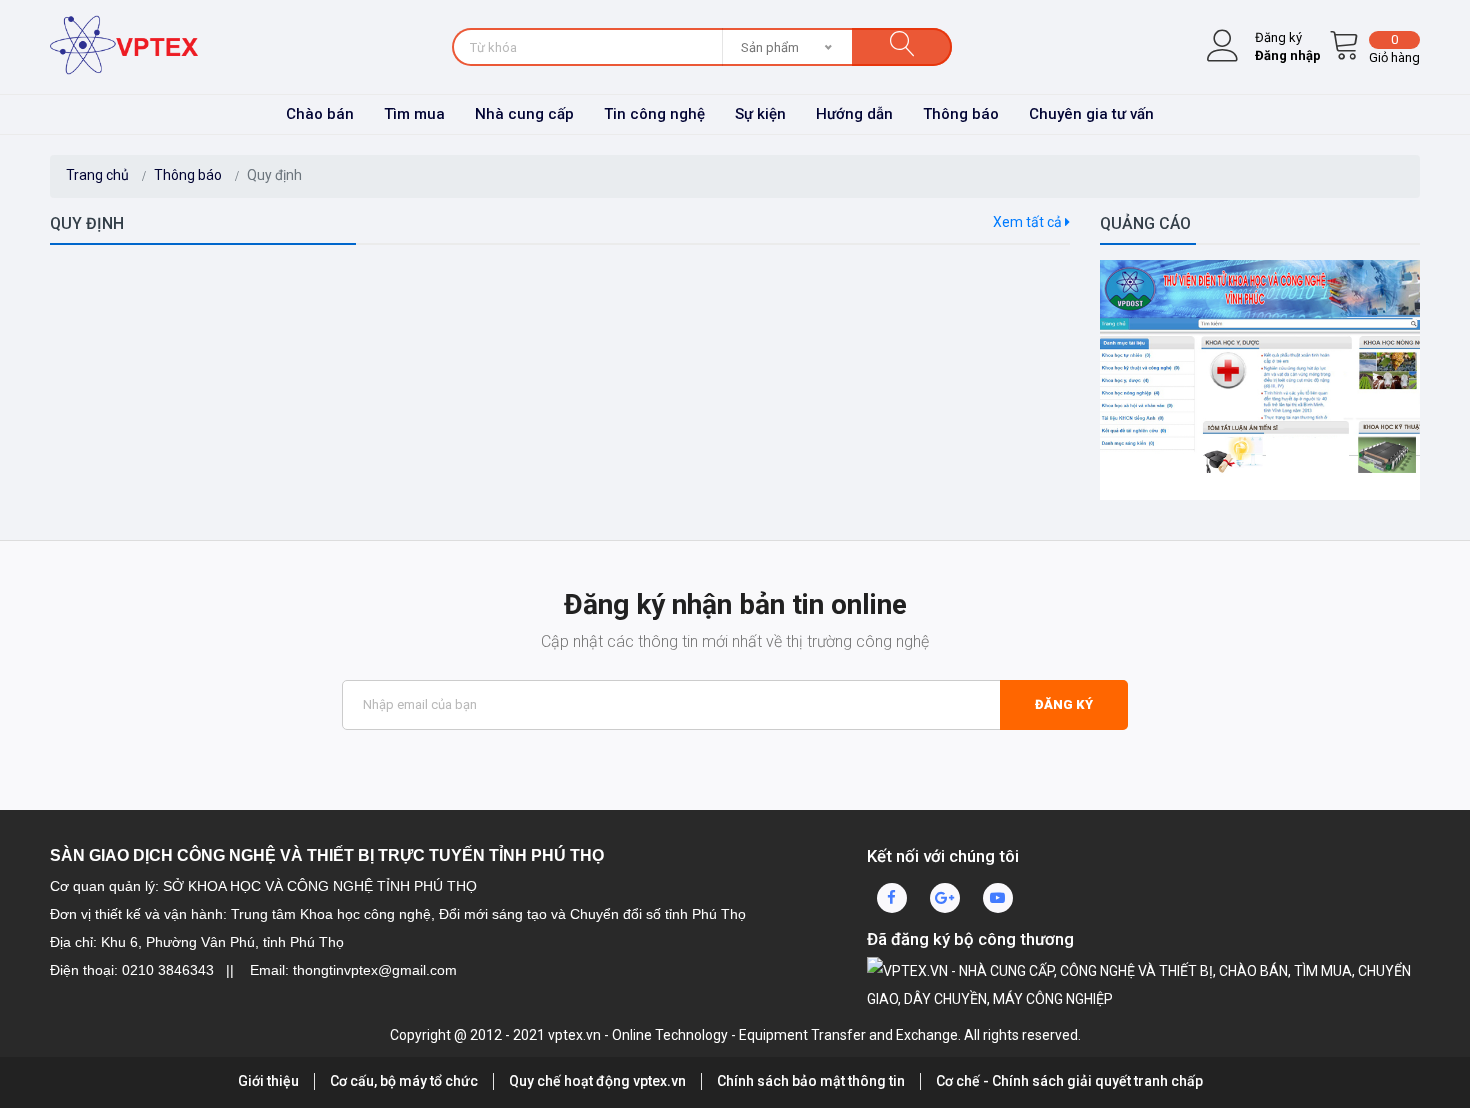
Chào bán (320, 114)
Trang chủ (97, 175)
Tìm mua (414, 114)
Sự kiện (760, 114)
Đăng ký (1064, 704)
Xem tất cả (1029, 222)
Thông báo (961, 114)
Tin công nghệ (654, 114)
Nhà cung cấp (524, 114)
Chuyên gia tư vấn (1091, 114)
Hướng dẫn (854, 114)
